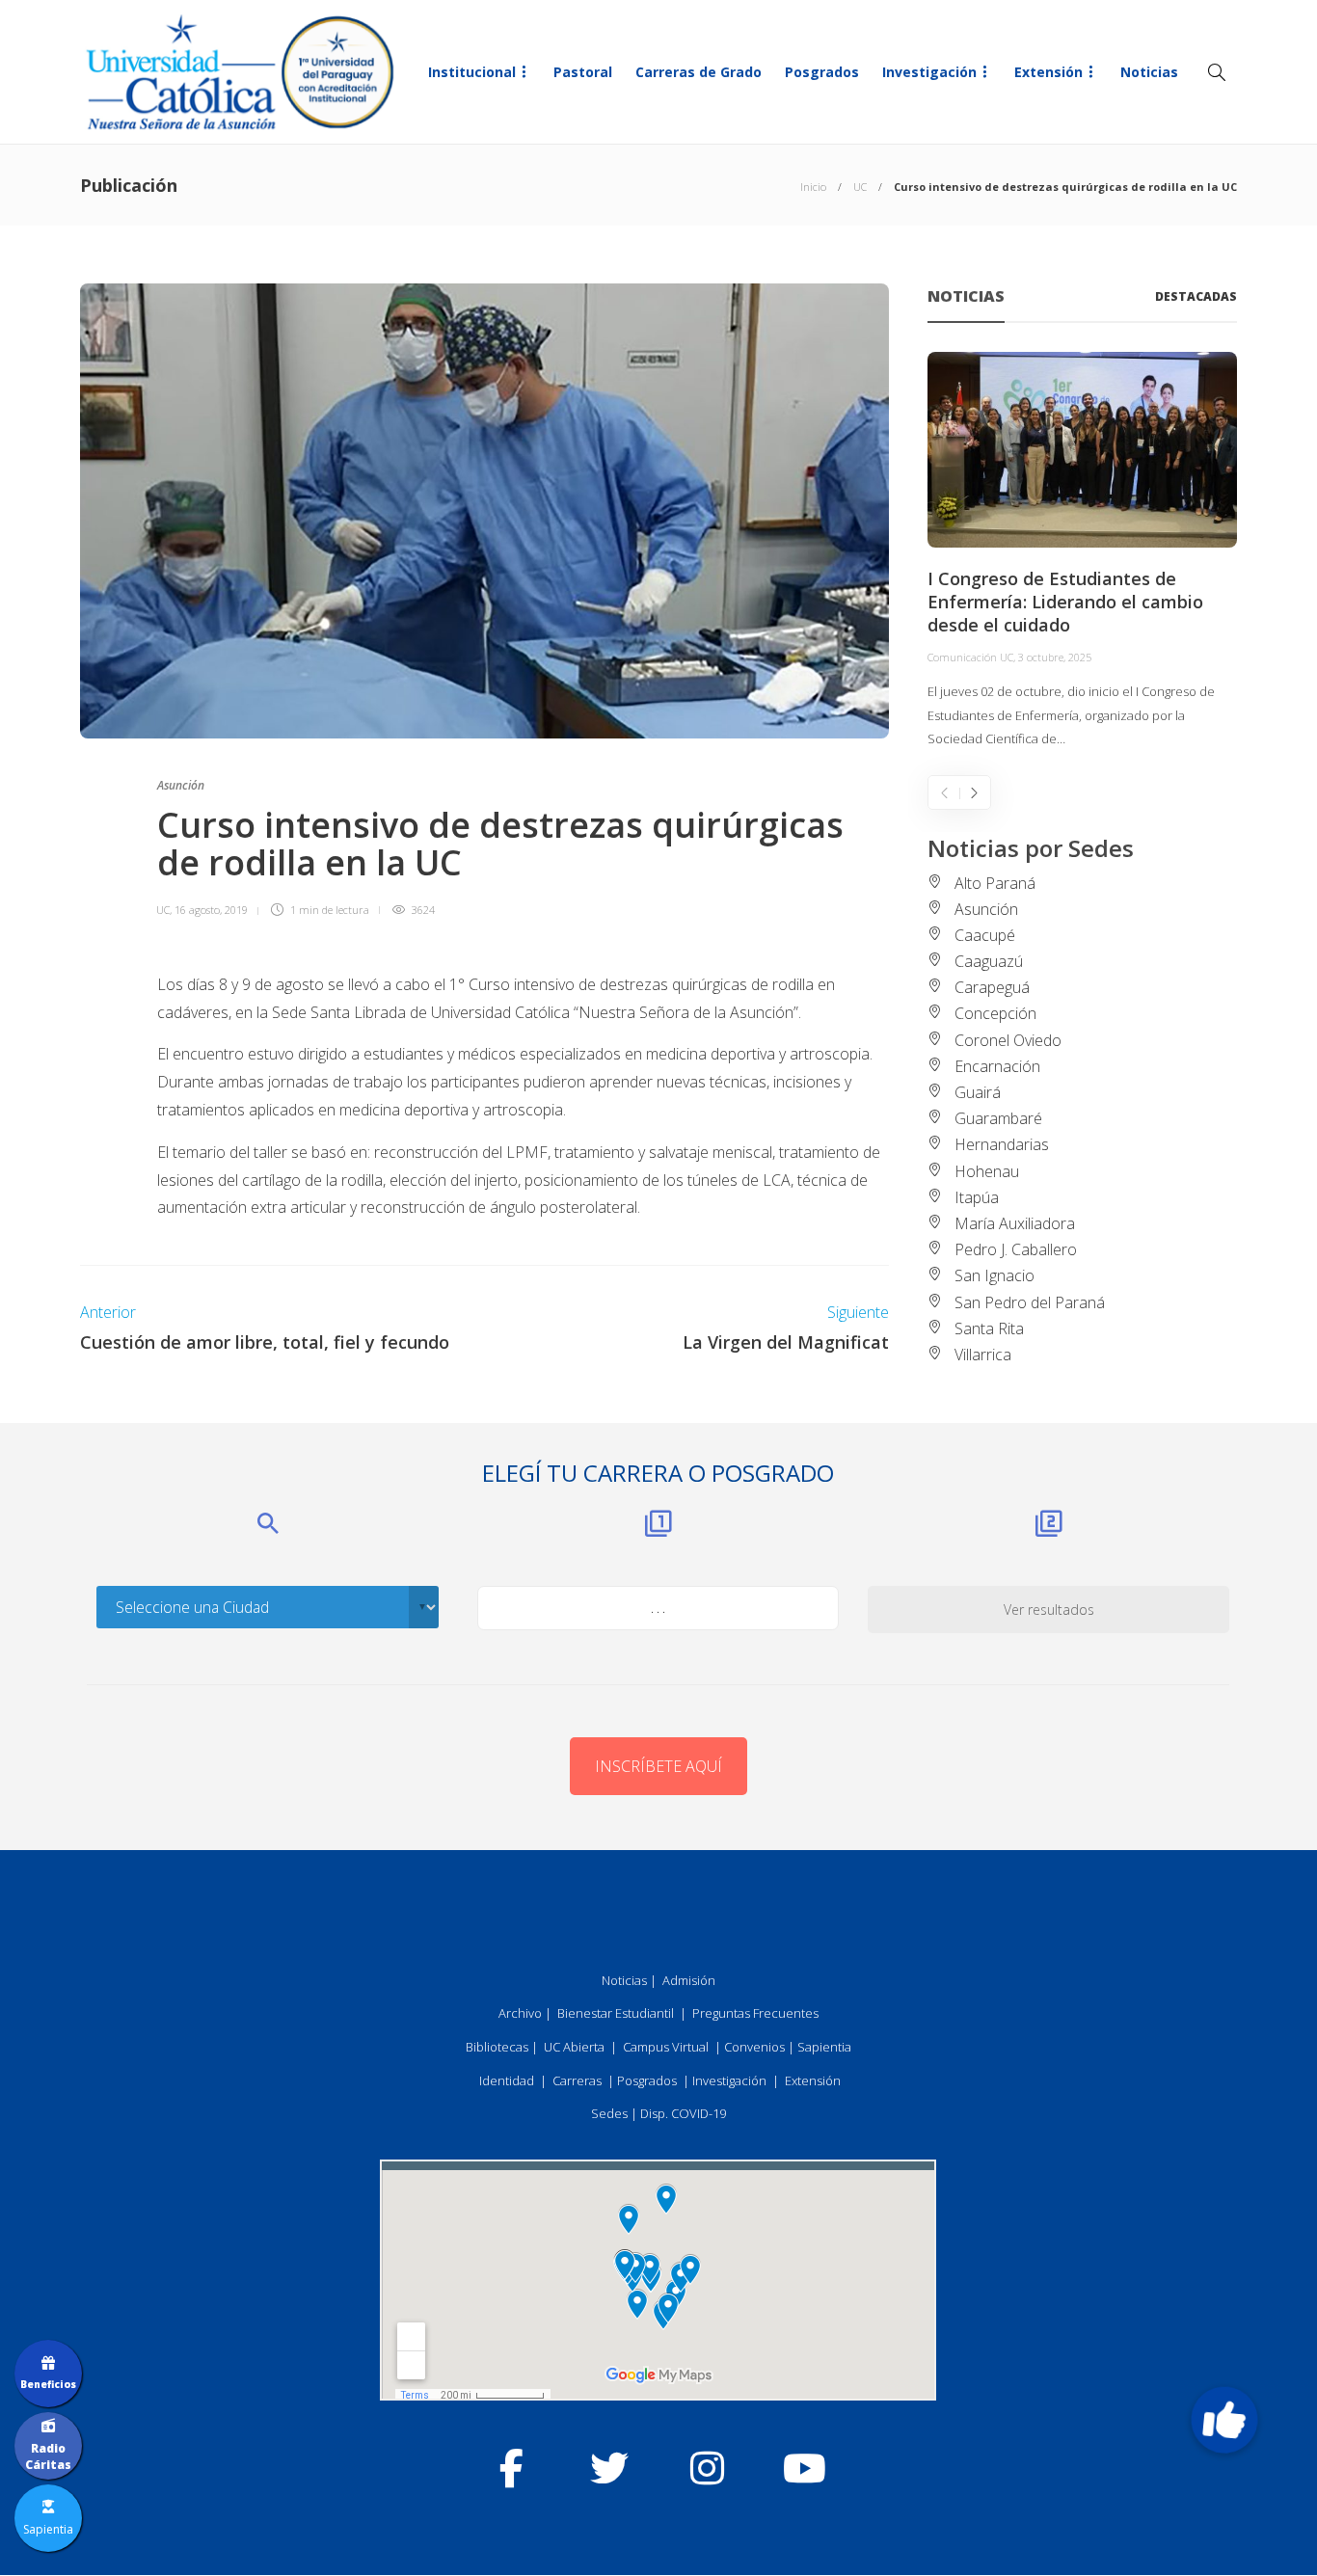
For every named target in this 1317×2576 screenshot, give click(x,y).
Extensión (1048, 72)
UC (860, 187)
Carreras (577, 2080)
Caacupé (985, 935)
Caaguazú (989, 961)
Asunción (181, 785)
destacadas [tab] (1196, 296)
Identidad (507, 2080)
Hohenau (987, 1171)
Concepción (995, 1013)
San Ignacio (994, 1275)
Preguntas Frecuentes (755, 2013)
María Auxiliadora (1015, 1223)
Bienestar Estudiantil (616, 2013)
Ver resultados (1049, 1610)
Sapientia (824, 2047)
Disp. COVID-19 (683, 2113)
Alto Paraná (995, 883)
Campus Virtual (666, 2047)
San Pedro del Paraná (1030, 1302)
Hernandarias (1002, 1144)
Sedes (609, 2113)
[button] (1223, 2420)
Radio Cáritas (48, 2456)
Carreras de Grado (699, 72)
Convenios (754, 2047)
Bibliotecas (497, 2047)
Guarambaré (998, 1118)
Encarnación (997, 1066)
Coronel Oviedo (1008, 1040)
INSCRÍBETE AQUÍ (658, 1766)
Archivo (520, 2013)
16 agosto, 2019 (211, 910)
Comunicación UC (970, 657)
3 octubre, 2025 (1055, 657)
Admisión (689, 1980)
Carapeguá (992, 987)
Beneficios (48, 2384)
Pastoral (583, 72)
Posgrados (822, 72)
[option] (1082, 551)
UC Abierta (574, 2047)
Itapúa (977, 1197)
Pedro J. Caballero (1016, 1249)
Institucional (472, 72)
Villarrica (983, 1355)
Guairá (978, 1092)
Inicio (813, 187)
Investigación (929, 72)
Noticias (1149, 72)
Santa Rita (989, 1328)
